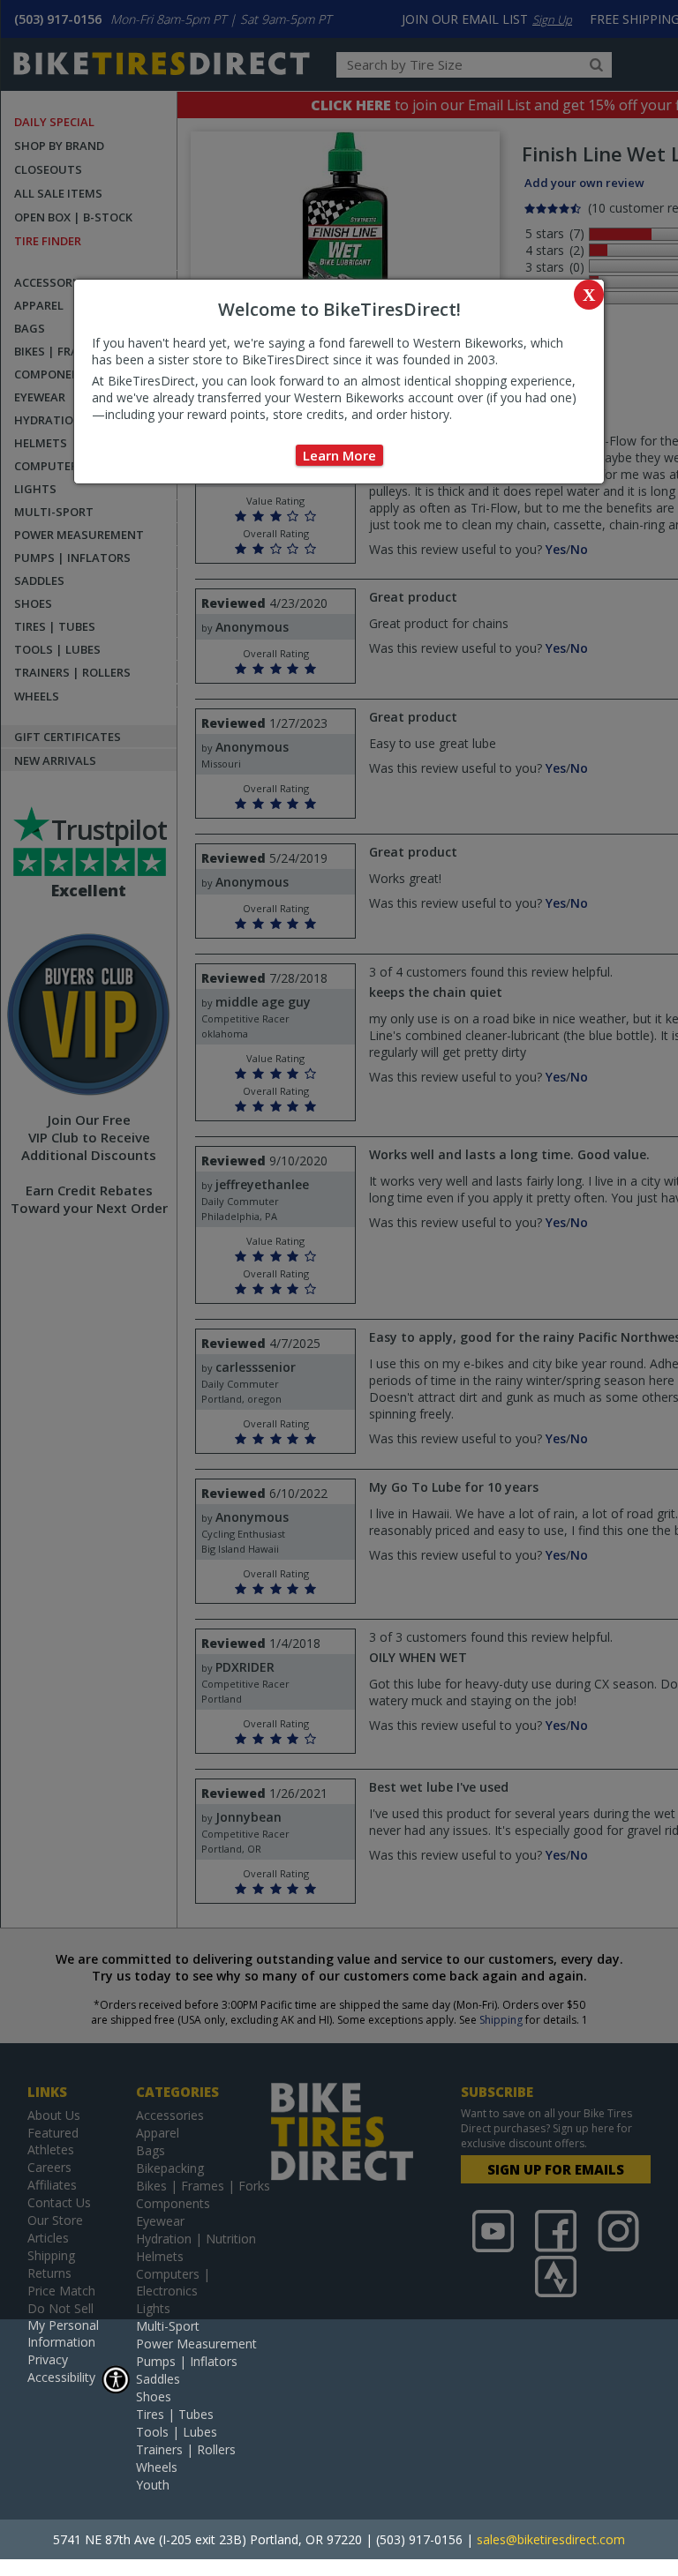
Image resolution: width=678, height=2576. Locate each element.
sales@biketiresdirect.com (551, 2539)
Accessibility (61, 2377)
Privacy (48, 2359)
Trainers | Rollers (186, 2449)
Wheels (157, 2467)
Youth (153, 2485)
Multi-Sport (168, 2326)
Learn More (339, 455)
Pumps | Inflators (187, 2361)
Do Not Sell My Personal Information (63, 2325)
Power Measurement (196, 2344)
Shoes (154, 2396)
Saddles (158, 2379)
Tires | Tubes (175, 2414)
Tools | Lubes (177, 2432)
